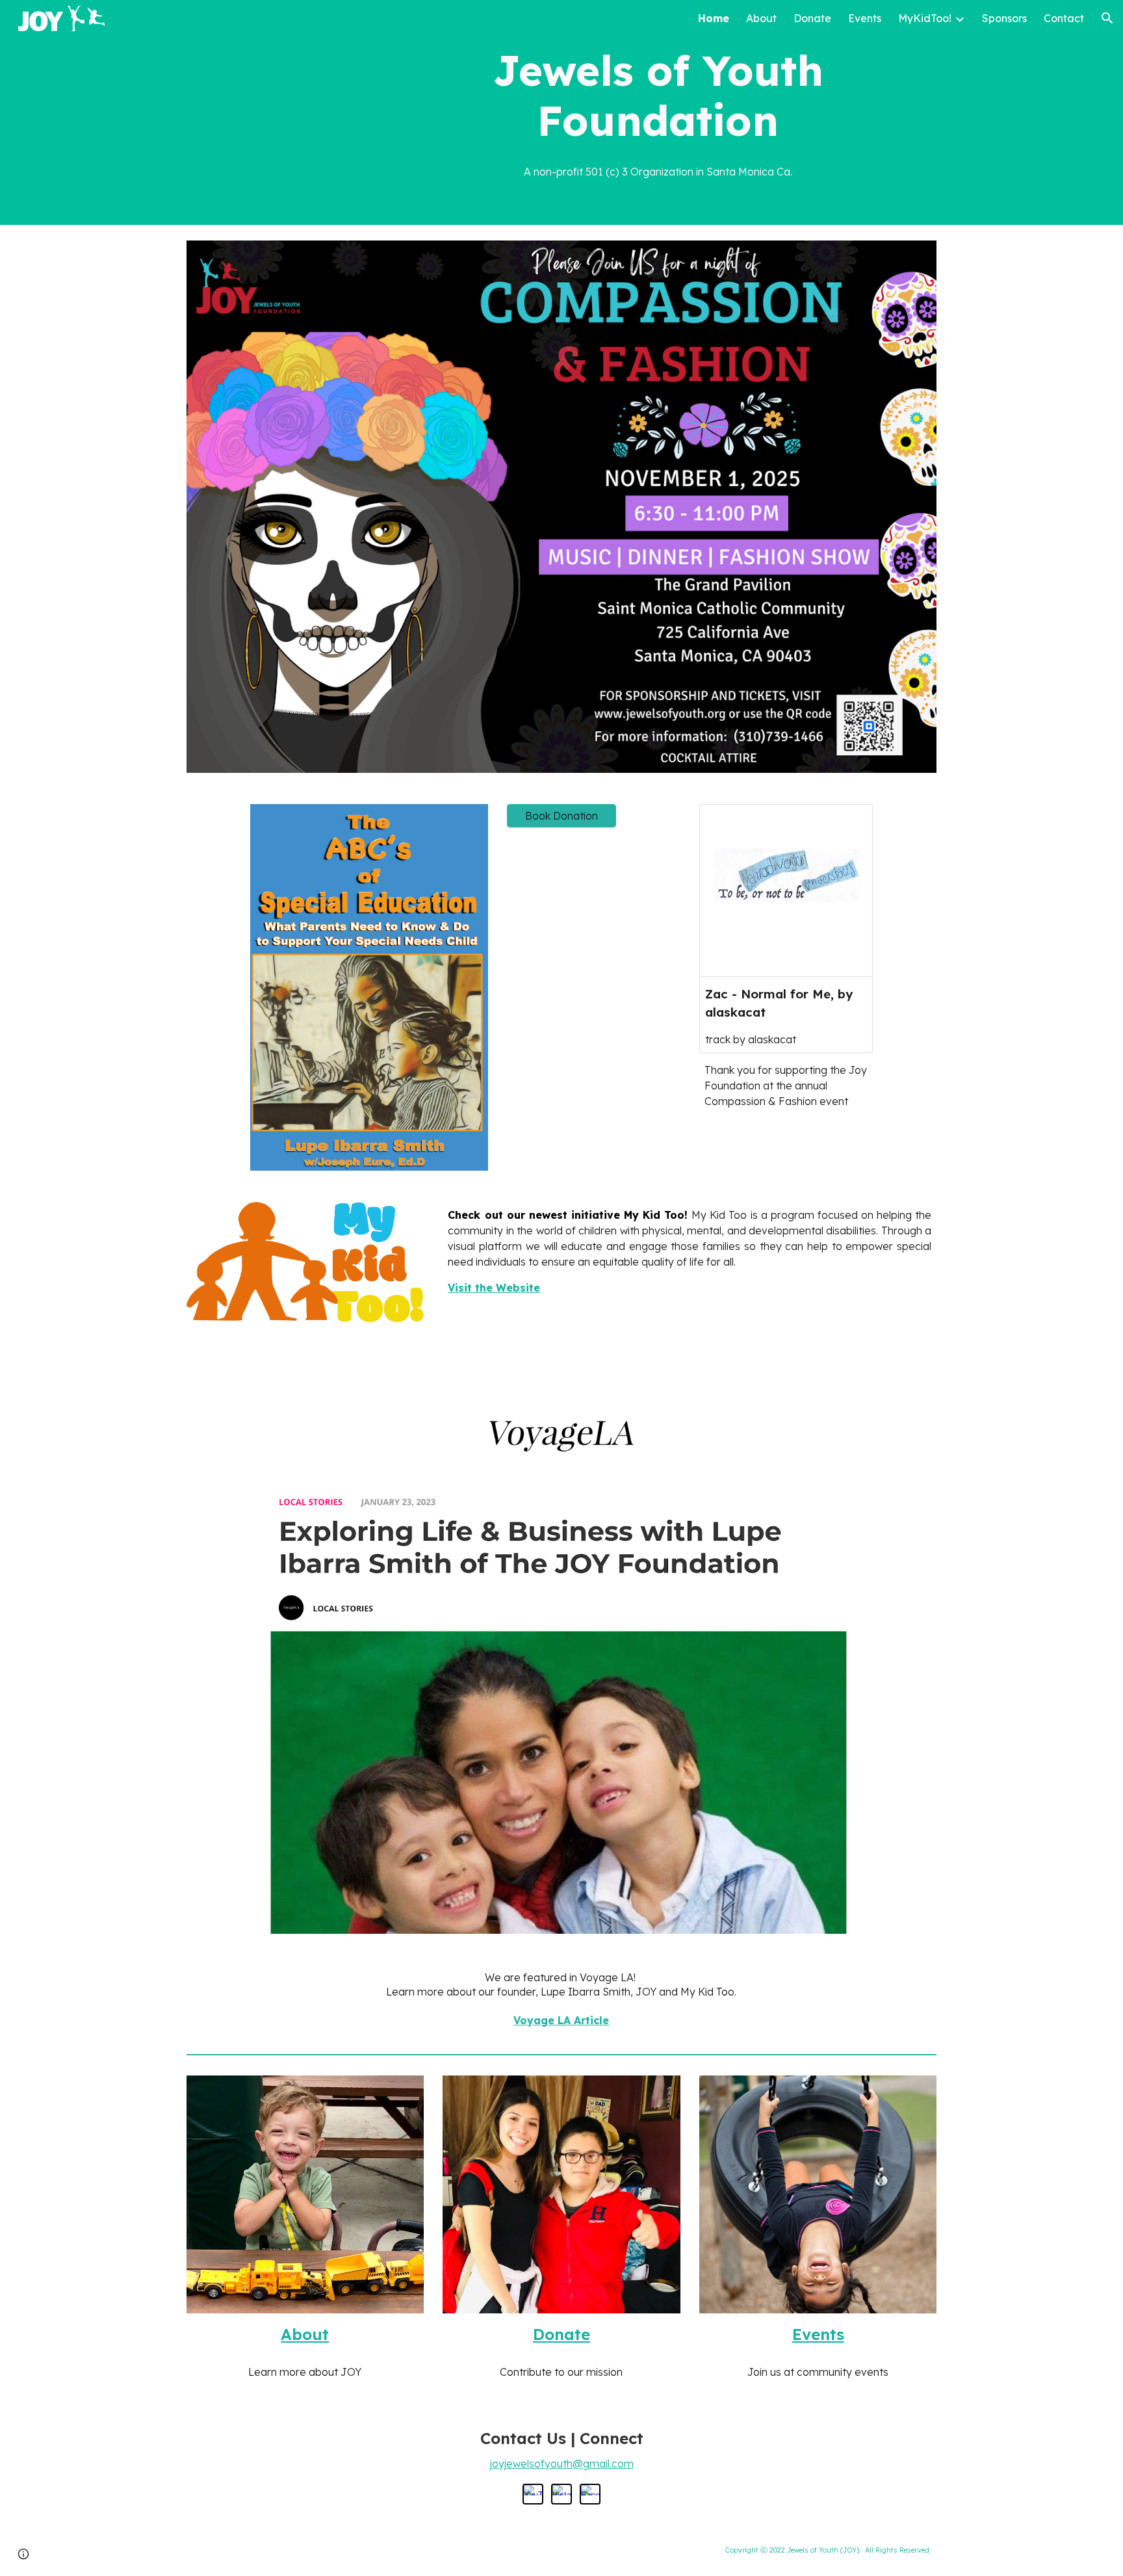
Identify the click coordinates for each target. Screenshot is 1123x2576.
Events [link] (865, 18)
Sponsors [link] (1004, 18)
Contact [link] (1064, 18)
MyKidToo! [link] (925, 18)
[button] (1107, 18)
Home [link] (714, 18)
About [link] (761, 18)
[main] (658, 96)
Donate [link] (812, 18)
